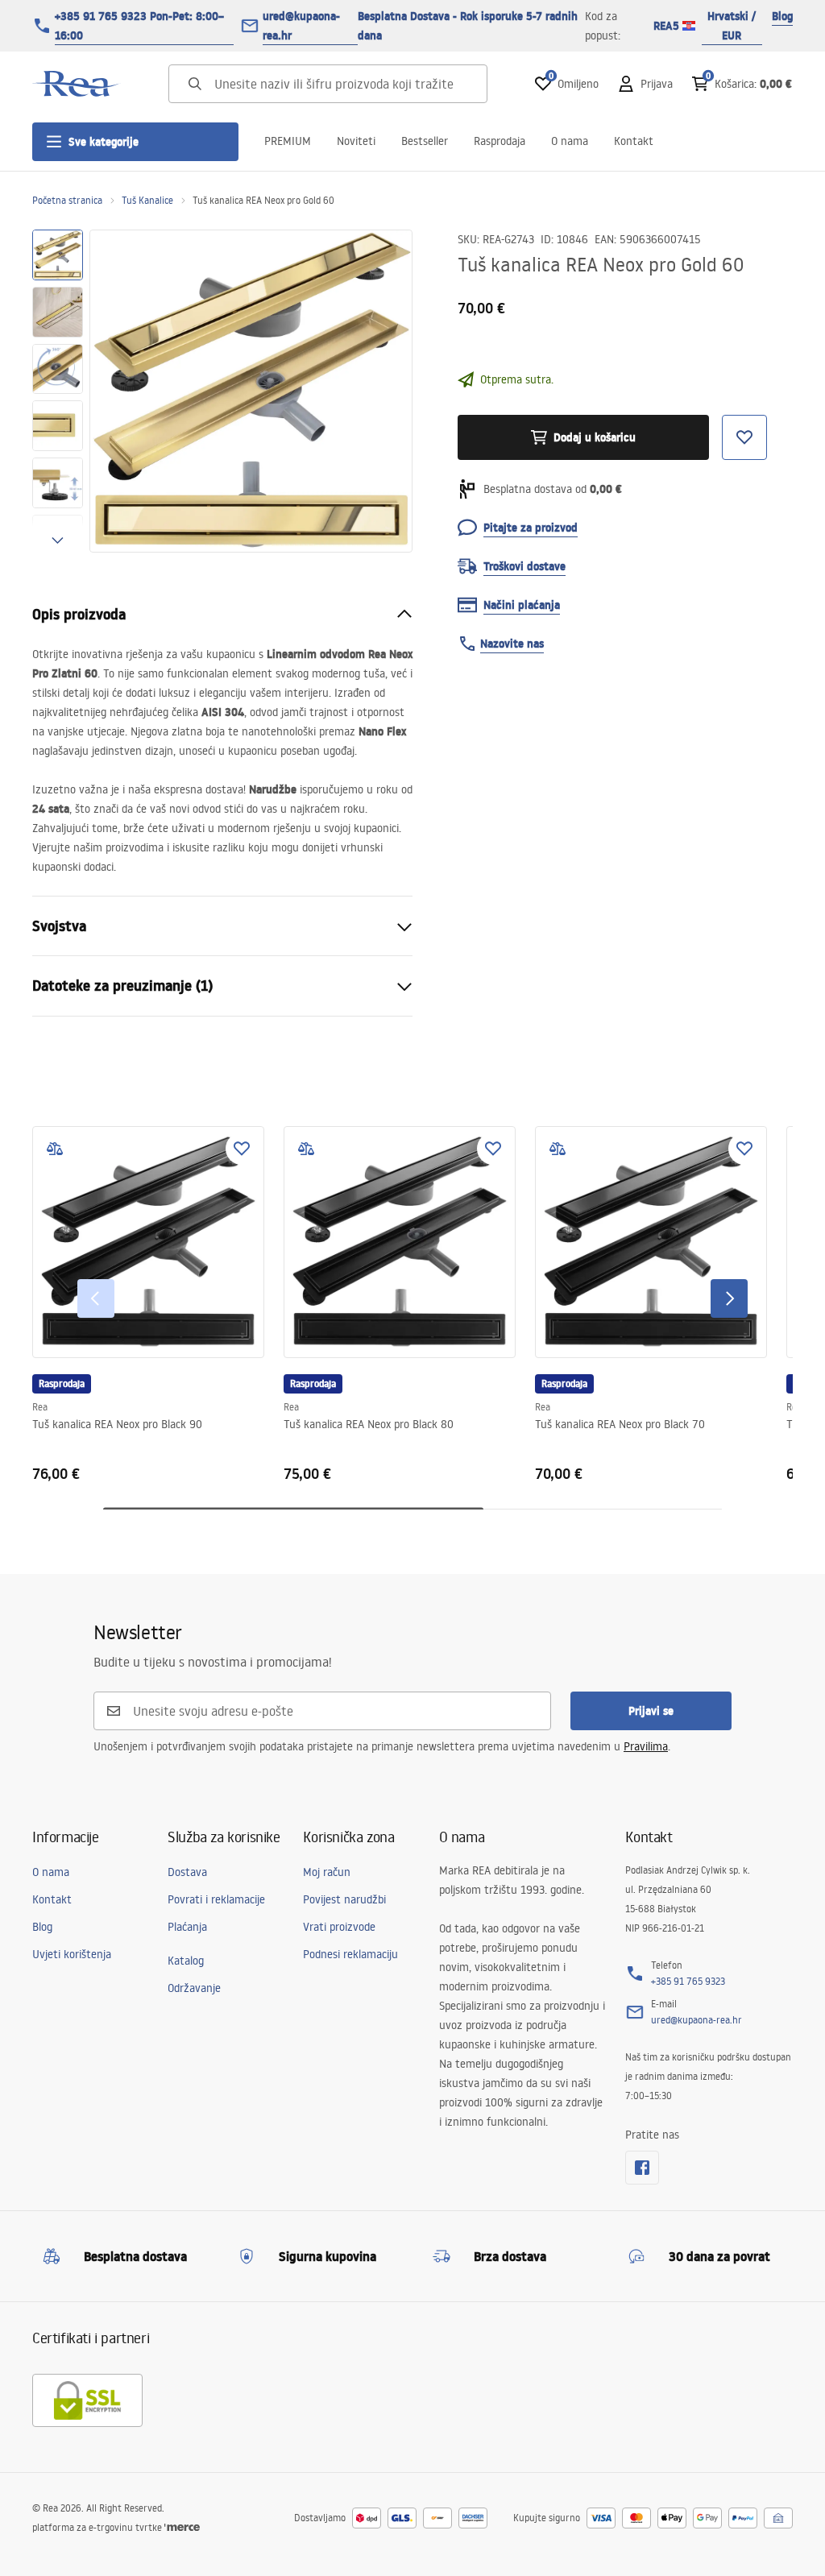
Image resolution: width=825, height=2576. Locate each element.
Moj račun (327, 1872)
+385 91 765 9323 (688, 1981)
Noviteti (356, 141)
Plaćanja (187, 1927)
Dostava (187, 1872)
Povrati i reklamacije (216, 1899)
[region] (58, 391)
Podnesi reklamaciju (350, 1954)
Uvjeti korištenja (72, 1954)
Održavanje (194, 1988)
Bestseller (425, 141)
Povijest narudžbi (344, 1899)
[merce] (182, 2527)
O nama (570, 141)
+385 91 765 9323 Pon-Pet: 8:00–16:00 (139, 26)
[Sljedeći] (729, 1298)
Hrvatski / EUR (732, 26)
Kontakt (634, 141)
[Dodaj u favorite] (242, 1149)
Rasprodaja (500, 141)
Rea (40, 1407)
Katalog (186, 1961)
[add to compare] (55, 1149)
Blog (782, 16)
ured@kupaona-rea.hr (301, 26)
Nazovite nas (512, 644)
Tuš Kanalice (147, 200)
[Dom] (77, 84)
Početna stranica (67, 200)
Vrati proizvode (339, 1927)
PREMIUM (288, 141)
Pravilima (646, 1746)
